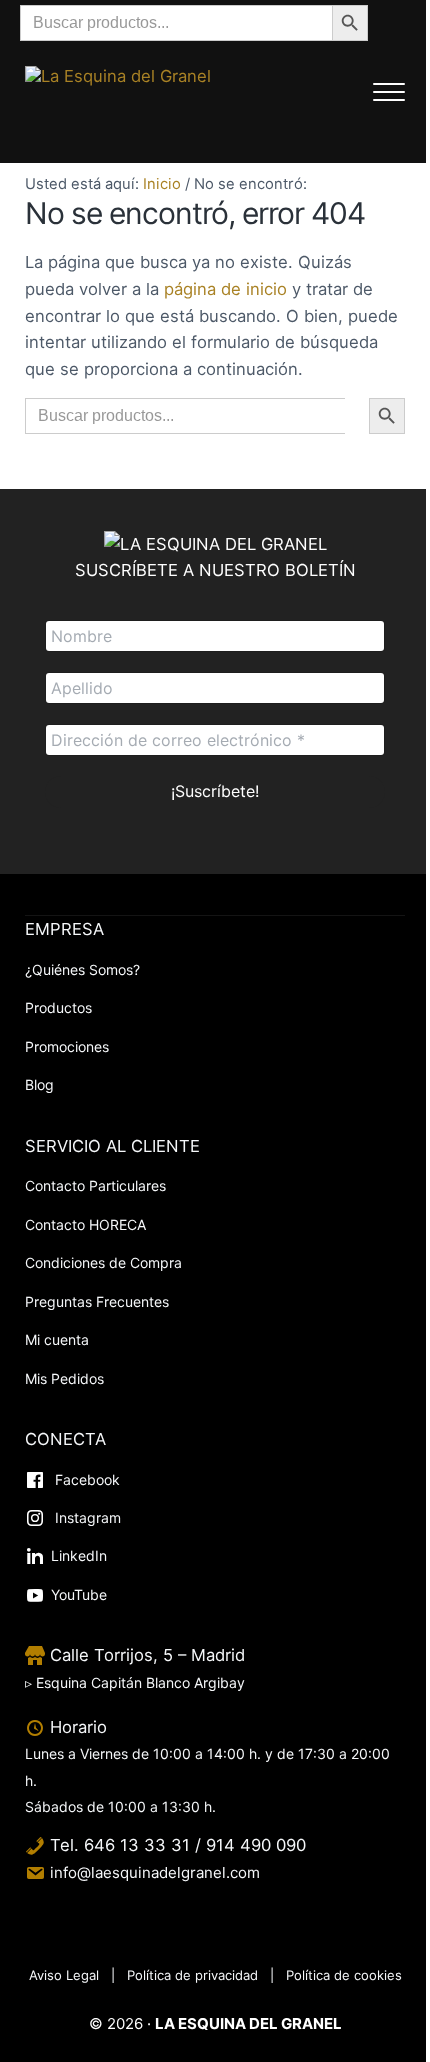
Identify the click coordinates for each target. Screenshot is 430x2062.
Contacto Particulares (95, 1185)
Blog (39, 1084)
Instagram (86, 1517)
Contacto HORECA (85, 1224)
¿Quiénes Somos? (82, 969)
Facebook (85, 1479)
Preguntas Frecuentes (97, 1301)
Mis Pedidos (64, 1378)
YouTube (79, 1594)
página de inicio (225, 289)
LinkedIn (79, 1555)
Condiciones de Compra (103, 1262)
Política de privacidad (192, 1975)
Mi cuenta (57, 1339)
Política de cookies (344, 1975)
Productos (58, 1007)
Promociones (67, 1046)
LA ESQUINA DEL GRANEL (248, 2023)
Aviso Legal (64, 1975)
